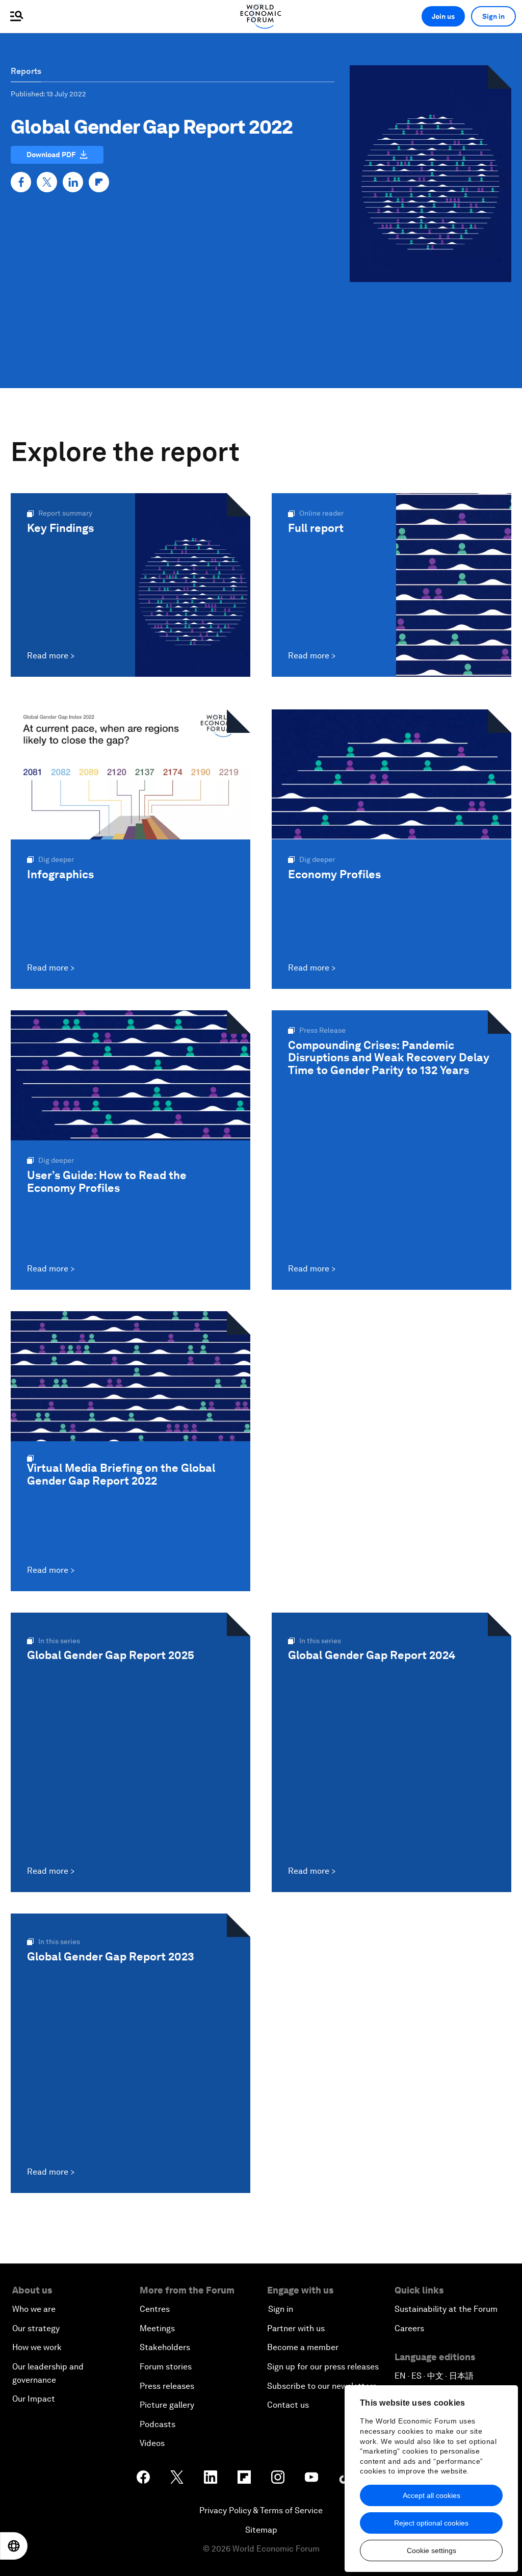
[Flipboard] (99, 182)
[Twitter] (47, 182)
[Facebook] (21, 182)
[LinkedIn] (73, 182)
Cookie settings (432, 2551)
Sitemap (261, 2530)
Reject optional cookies (431, 2523)
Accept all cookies (432, 2495)
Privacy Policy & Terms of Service (261, 2510)
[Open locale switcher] (14, 2546)
